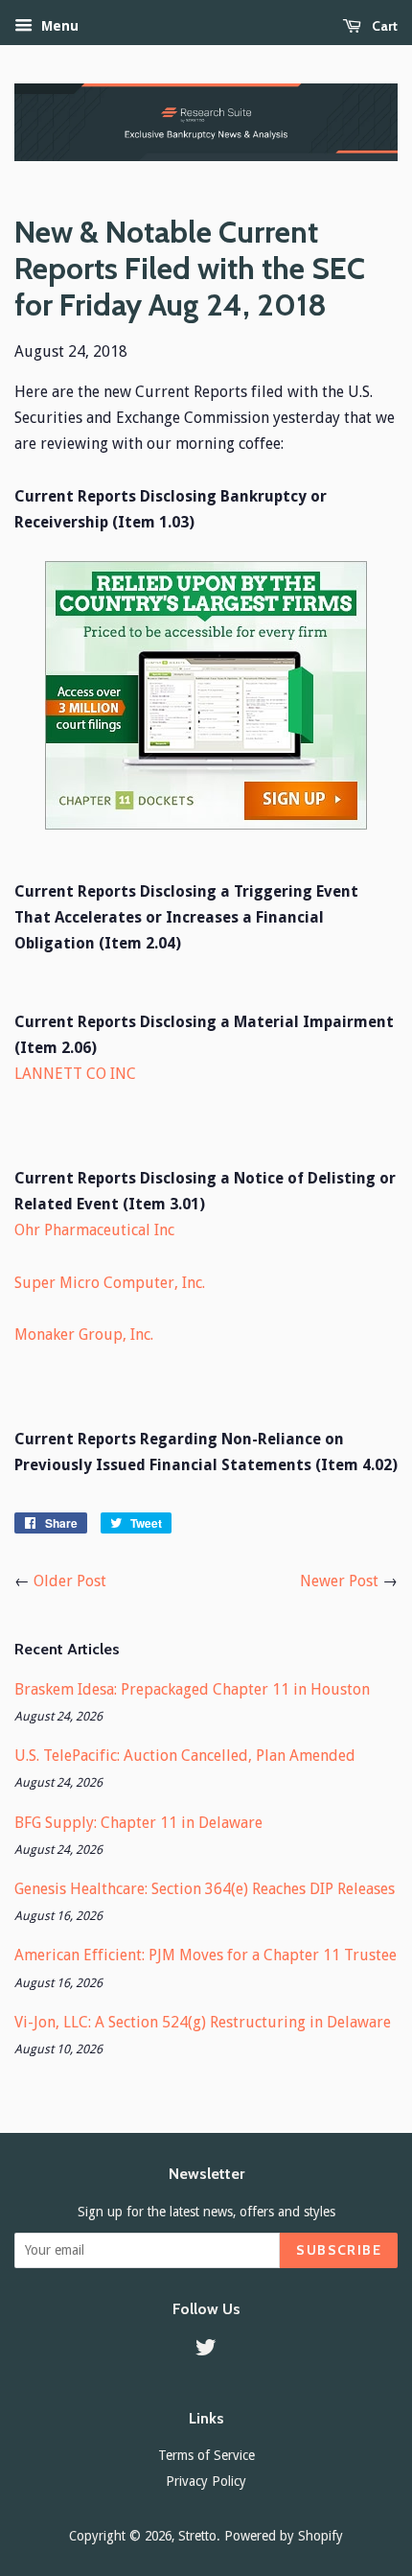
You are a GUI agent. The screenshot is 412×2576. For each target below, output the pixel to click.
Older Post (70, 1581)
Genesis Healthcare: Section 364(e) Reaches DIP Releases (205, 1889)
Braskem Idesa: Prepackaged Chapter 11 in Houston (192, 1689)
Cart (383, 26)
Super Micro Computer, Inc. (110, 1283)
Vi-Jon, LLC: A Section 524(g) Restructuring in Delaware (203, 2022)
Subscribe (339, 2250)
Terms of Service (206, 2455)
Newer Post (339, 1581)
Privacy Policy (206, 2481)
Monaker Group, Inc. (84, 1335)
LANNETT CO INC (75, 1074)
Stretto (197, 2536)
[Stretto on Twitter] (206, 2351)
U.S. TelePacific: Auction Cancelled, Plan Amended (185, 1756)
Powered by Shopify (284, 2536)
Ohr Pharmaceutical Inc (94, 1230)
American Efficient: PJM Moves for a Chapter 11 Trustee (206, 1955)
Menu (58, 26)
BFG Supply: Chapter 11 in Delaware (138, 1823)
